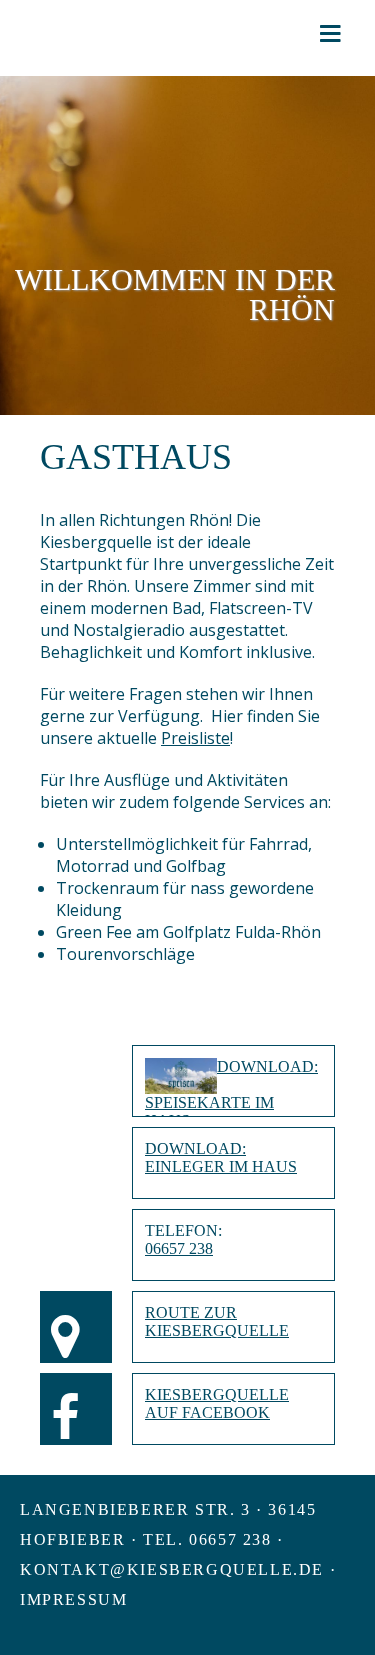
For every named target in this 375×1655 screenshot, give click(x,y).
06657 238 (179, 1248)
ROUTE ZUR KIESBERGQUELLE (217, 1321)
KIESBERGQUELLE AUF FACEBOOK (217, 1403)
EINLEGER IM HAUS (221, 1166)
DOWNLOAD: (267, 1066)
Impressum (73, 1599)
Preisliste (195, 738)
